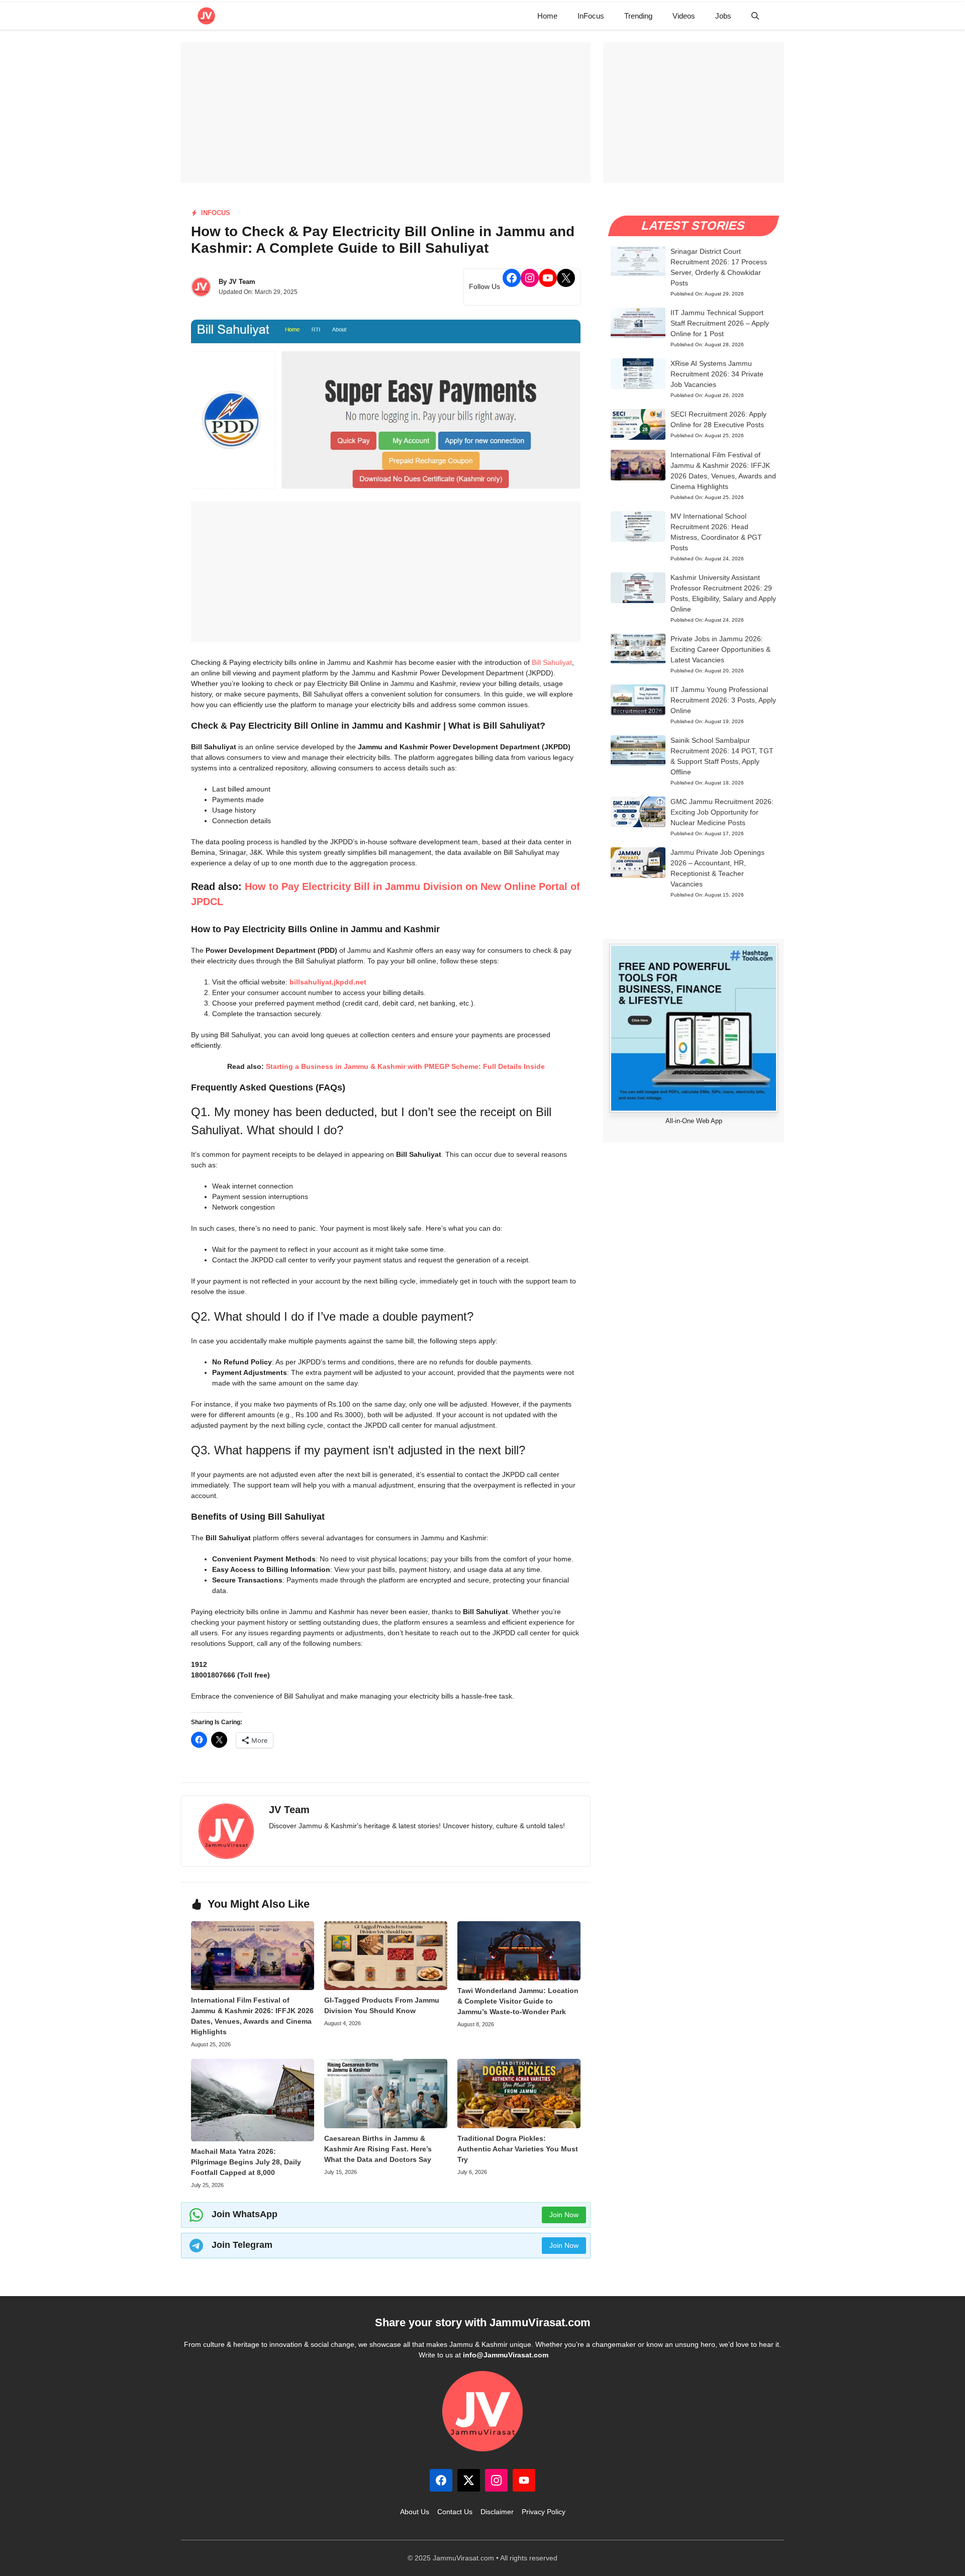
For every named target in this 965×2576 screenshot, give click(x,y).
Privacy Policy (544, 2512)
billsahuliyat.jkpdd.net (328, 982)
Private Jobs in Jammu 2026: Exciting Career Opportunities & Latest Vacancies (720, 649)
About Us (415, 2512)
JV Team (242, 282)
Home (547, 16)
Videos (684, 16)
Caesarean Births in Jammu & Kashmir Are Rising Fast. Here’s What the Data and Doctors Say (378, 2149)
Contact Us (455, 2512)
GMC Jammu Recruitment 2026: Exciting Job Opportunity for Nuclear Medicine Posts (722, 812)
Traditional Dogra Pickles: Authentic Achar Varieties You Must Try (518, 2149)
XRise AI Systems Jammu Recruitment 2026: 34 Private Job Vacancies (717, 374)
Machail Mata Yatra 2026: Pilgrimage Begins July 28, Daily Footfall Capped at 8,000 (246, 2162)
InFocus (591, 16)
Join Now (564, 2215)
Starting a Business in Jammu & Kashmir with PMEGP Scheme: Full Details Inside (405, 1066)
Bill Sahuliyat (552, 662)
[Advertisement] (386, 113)
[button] (755, 16)
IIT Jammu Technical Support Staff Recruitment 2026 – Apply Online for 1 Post (720, 323)
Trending (638, 16)
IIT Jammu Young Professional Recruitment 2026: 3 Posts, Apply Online (723, 700)
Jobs (723, 16)
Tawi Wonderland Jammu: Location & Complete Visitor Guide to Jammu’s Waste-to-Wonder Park (518, 2001)
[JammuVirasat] (206, 16)
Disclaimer (497, 2512)
